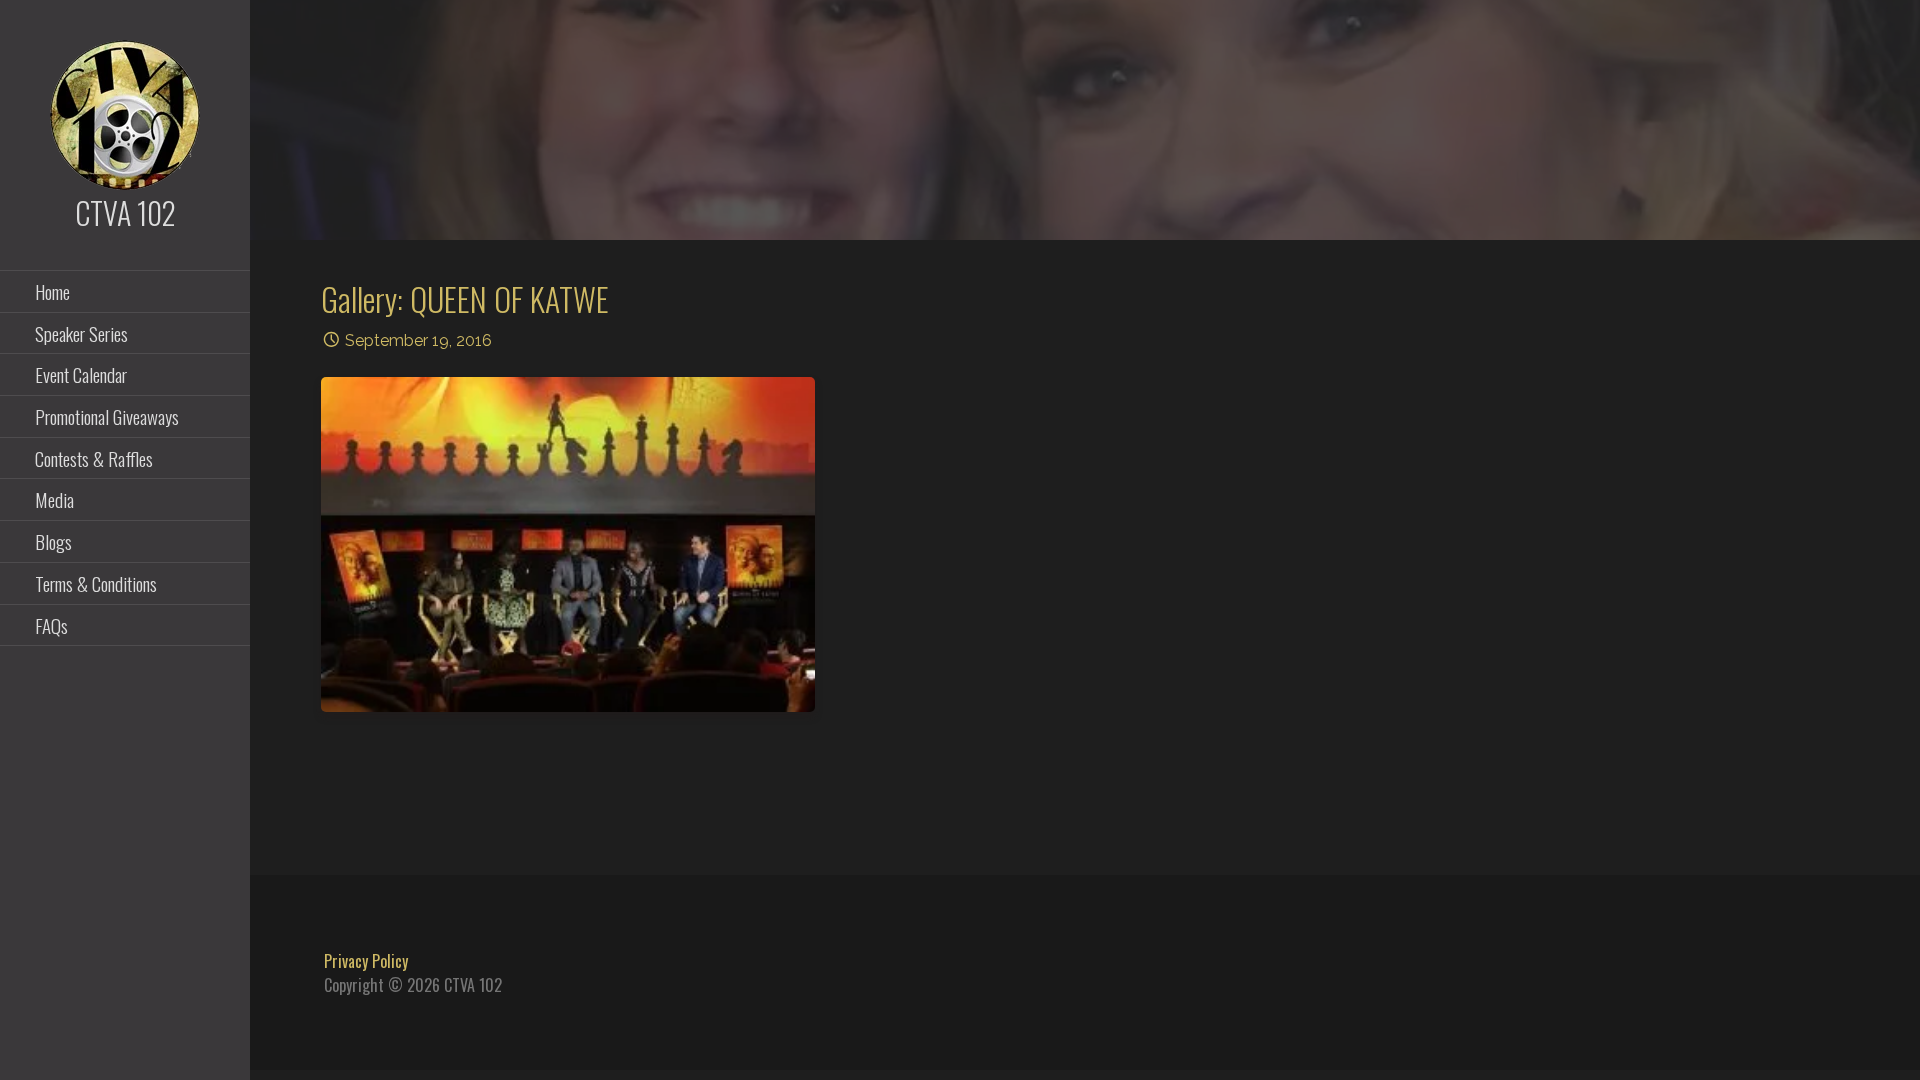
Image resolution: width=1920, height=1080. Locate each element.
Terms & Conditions (96, 583)
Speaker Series (81, 333)
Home (52, 291)
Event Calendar (81, 374)
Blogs (53, 541)
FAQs (51, 625)
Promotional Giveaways (107, 416)
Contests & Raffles (94, 458)
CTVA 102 (125, 212)
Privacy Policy (366, 961)
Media (54, 499)
